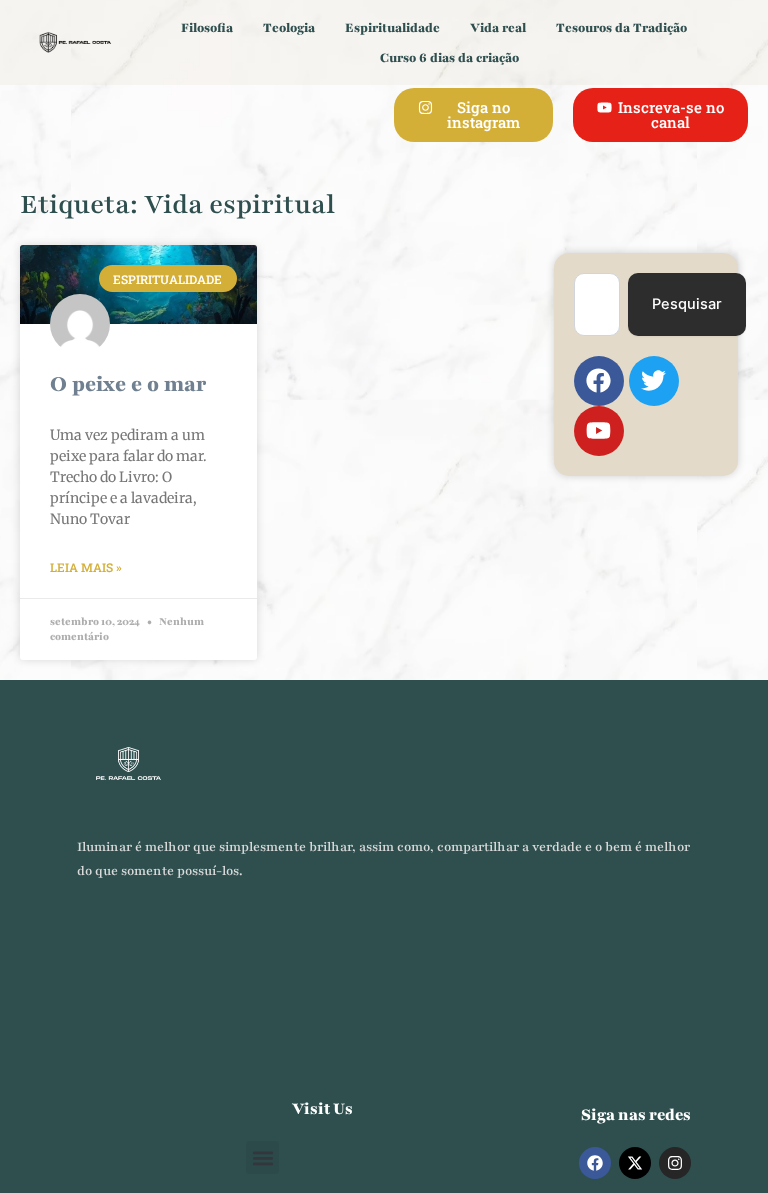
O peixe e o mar (128, 384)
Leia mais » (86, 567)
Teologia (289, 28)
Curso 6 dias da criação (449, 58)
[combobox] (597, 304)
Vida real (498, 28)
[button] (262, 1157)
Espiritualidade (392, 28)
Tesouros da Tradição (621, 28)
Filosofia (207, 28)
